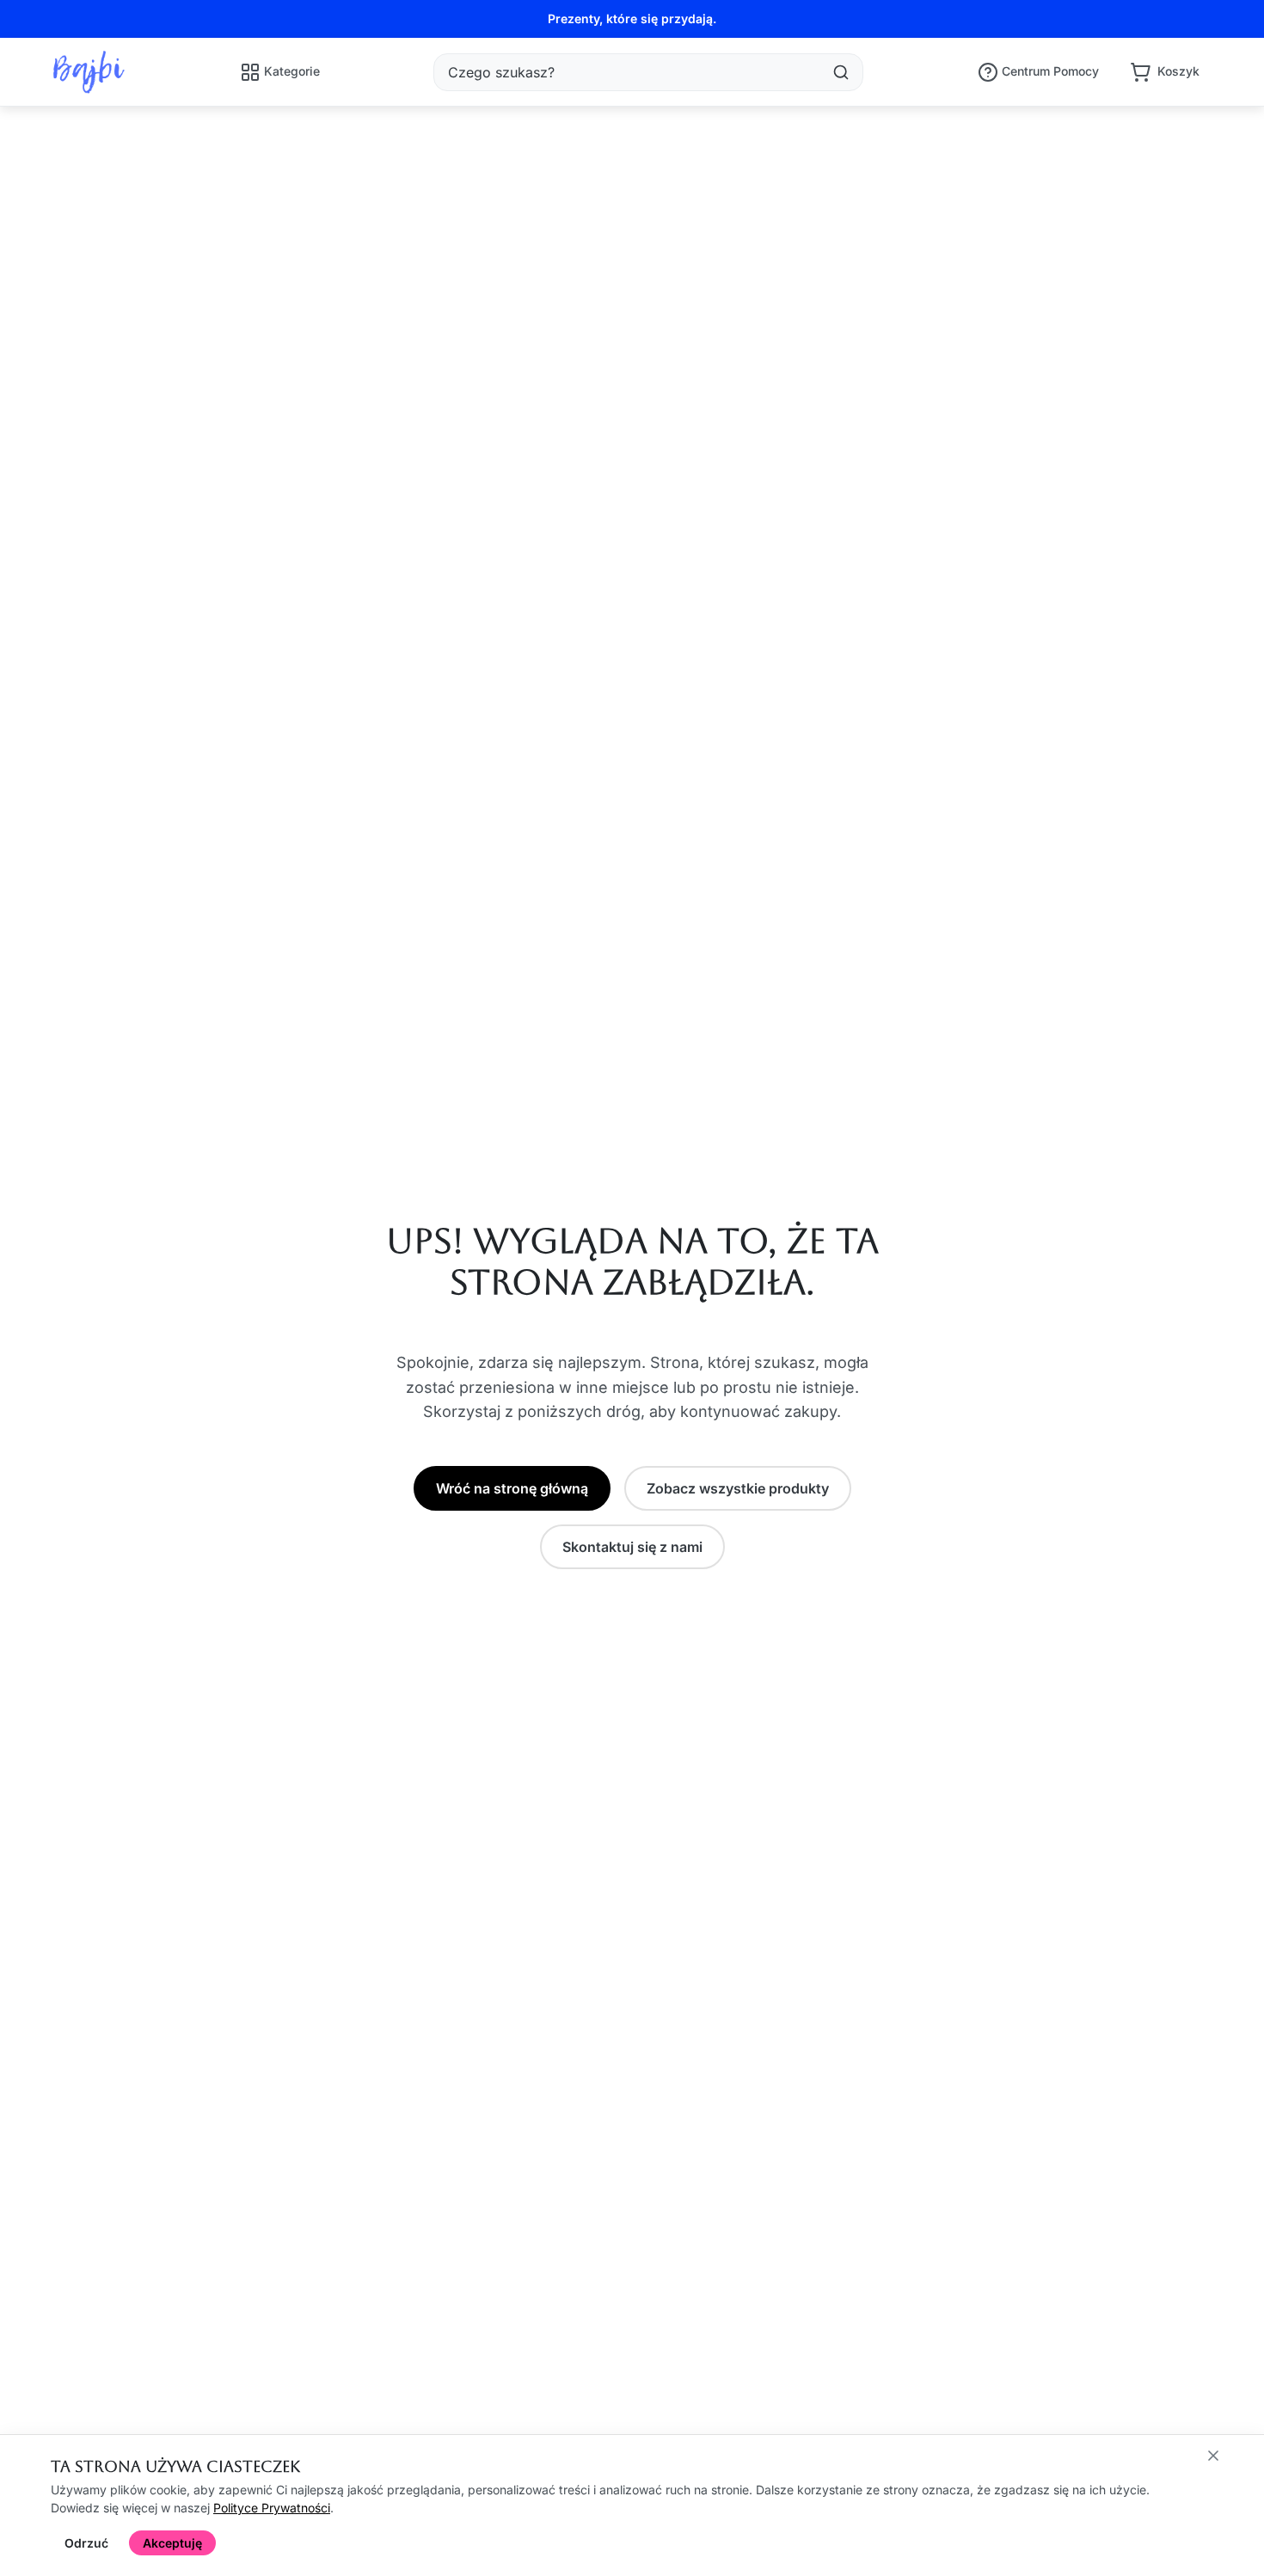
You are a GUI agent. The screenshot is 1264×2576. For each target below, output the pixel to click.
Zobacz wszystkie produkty (738, 1488)
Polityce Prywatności (272, 2508)
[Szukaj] (841, 72)
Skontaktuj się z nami (632, 1547)
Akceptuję (172, 2543)
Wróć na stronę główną (512, 1488)
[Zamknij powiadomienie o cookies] (1213, 2456)
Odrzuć (86, 2543)
